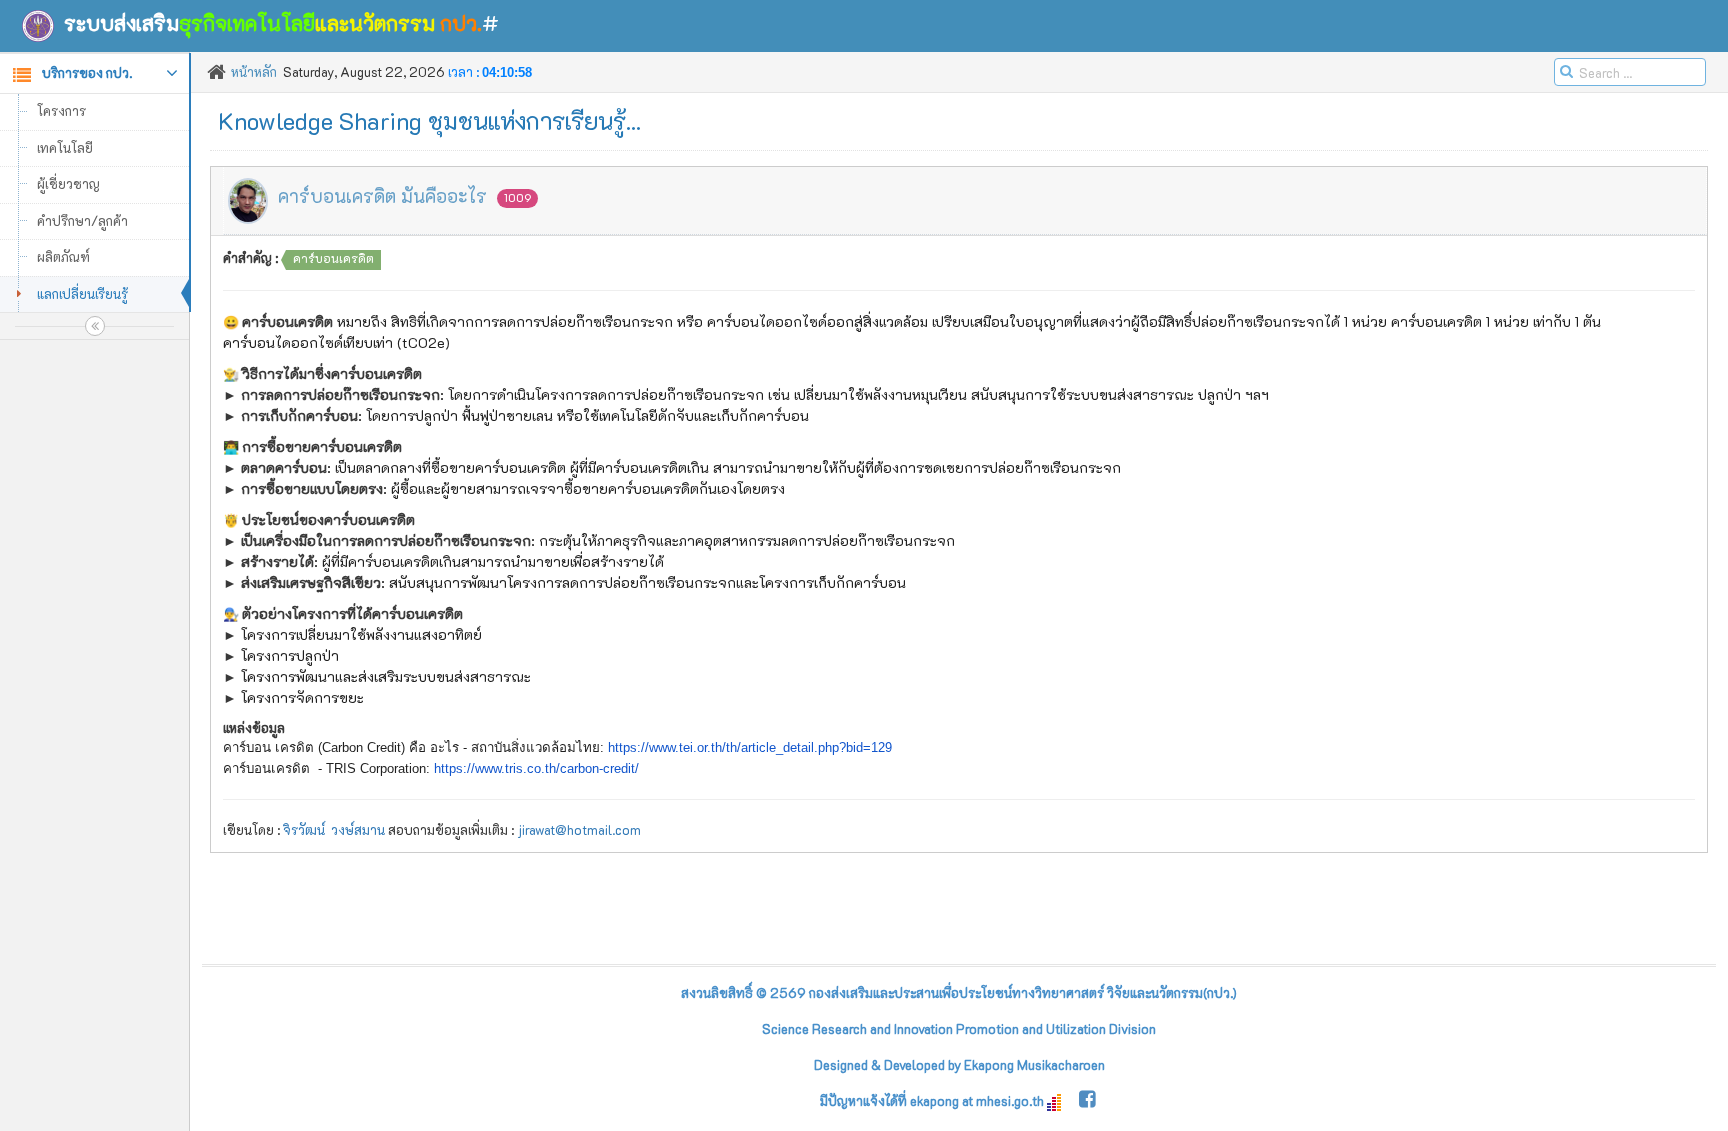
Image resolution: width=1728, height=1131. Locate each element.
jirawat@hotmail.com (579, 829)
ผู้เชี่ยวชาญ (68, 183)
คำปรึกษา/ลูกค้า (82, 220)
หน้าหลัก (254, 71)
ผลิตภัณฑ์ (63, 256)
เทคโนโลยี (65, 147)
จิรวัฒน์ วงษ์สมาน (334, 829)
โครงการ (61, 110)
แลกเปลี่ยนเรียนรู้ (82, 293)
